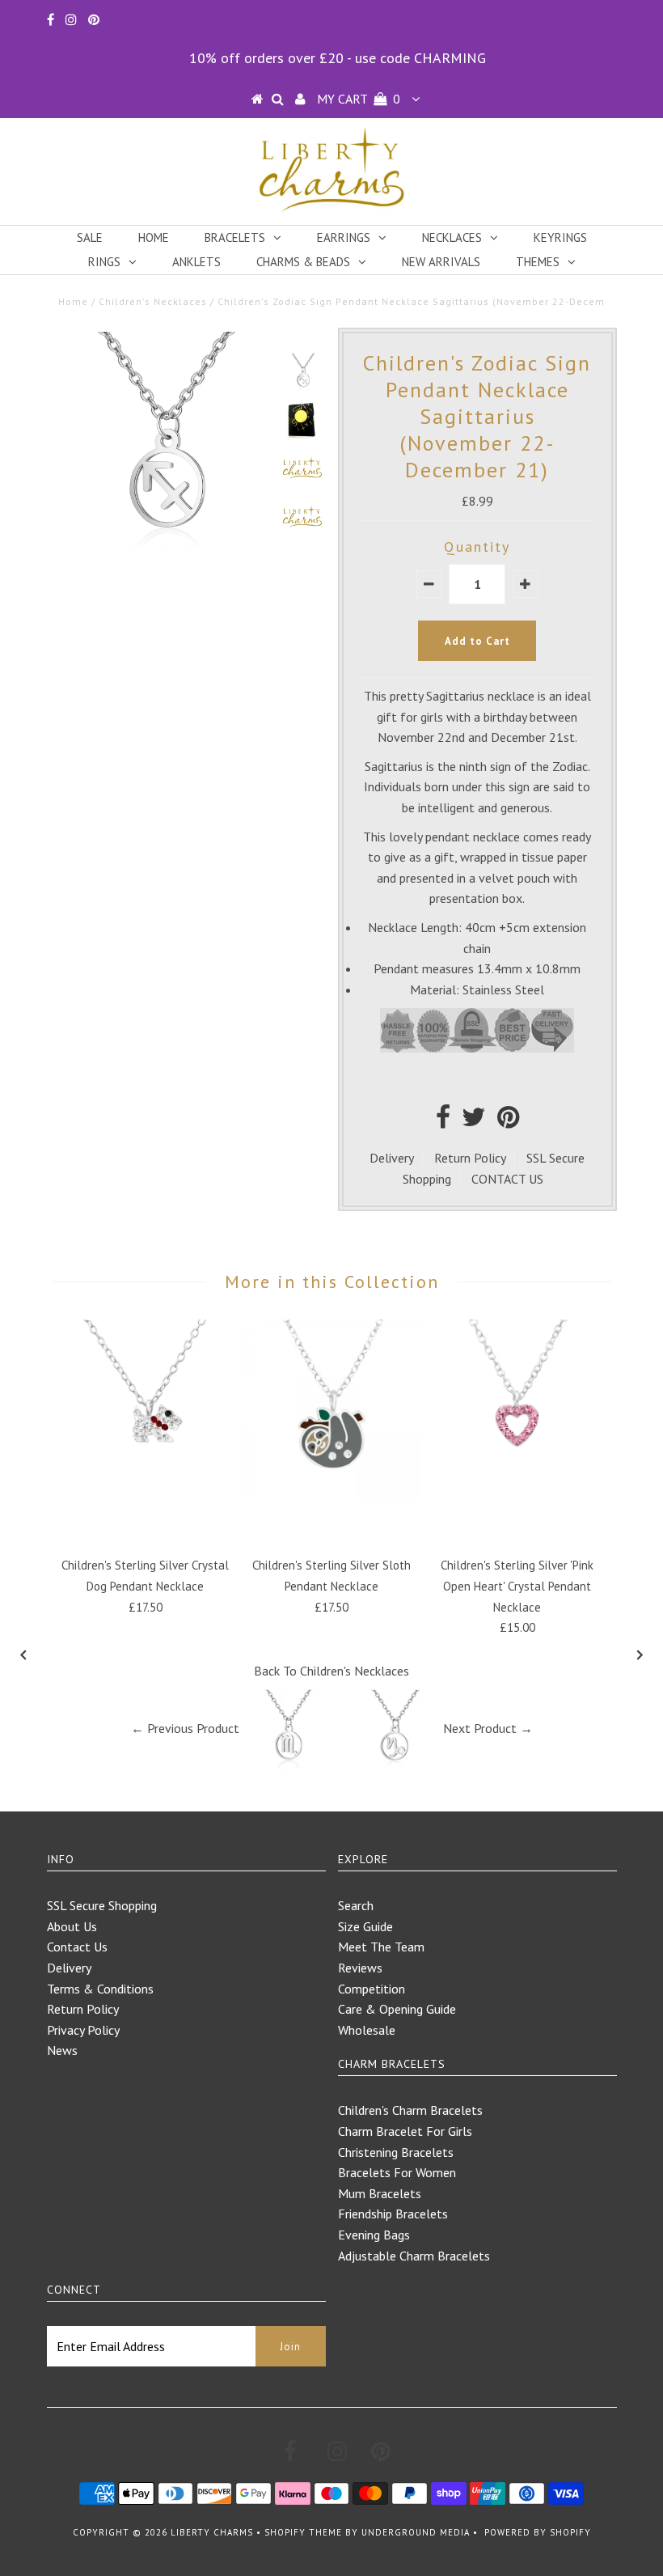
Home (154, 237)
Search (356, 1905)
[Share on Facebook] (443, 1121)
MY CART (359, 99)
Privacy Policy (83, 2030)
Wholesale (367, 2030)
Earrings (344, 237)
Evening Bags (374, 2235)
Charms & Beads (303, 262)
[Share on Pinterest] (508, 1121)
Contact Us (77, 1947)
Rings (104, 262)
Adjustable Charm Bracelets (414, 2256)
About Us (72, 1926)
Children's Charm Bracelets (410, 2110)
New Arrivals (441, 262)
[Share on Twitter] (474, 1121)
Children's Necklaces (153, 301)
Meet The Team (381, 1947)
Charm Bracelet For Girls (405, 2131)
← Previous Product (185, 1728)
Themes (538, 262)
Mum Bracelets (380, 2193)
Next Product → (488, 1728)
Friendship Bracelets (393, 2214)
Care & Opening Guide (397, 2009)
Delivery (392, 1158)
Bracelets (235, 237)
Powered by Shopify (538, 2532)
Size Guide (365, 1926)
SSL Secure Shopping (102, 1905)
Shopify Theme (303, 2532)
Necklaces (452, 237)
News (62, 2050)
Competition (372, 1989)
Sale (90, 237)
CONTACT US (507, 1179)
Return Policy (470, 1158)
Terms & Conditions (100, 1989)
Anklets (196, 262)
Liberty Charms (212, 2532)
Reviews (360, 1968)
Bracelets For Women (397, 2172)
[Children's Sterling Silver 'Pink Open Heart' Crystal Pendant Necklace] (517, 1493)
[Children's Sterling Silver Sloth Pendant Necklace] (331, 1493)
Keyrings (560, 237)
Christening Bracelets (396, 2152)
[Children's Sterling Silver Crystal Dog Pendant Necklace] (146, 1493)
